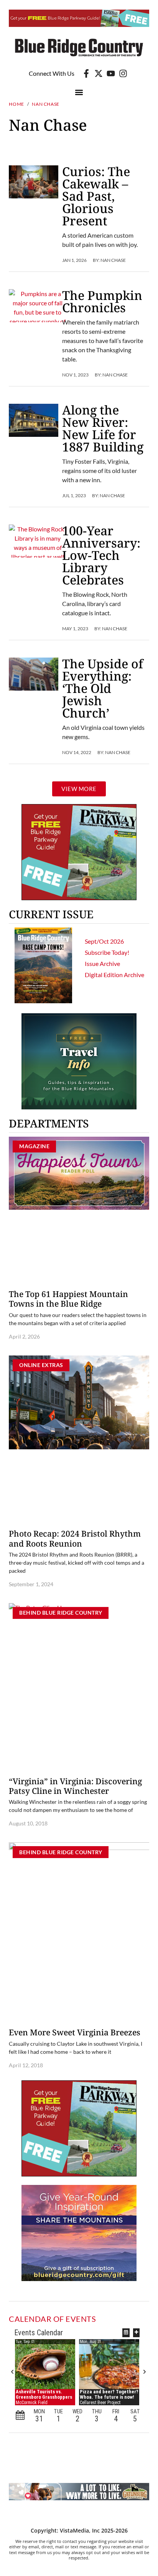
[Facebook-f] (86, 73)
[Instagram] (123, 73)
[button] (79, 92)
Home (16, 104)
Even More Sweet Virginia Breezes (75, 2032)
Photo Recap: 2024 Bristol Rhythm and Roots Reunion (75, 1538)
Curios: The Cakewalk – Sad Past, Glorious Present (96, 196)
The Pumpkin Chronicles (102, 301)
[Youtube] (111, 73)
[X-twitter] (99, 73)
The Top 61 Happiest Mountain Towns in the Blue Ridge (68, 1299)
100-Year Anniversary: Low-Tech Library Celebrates (101, 555)
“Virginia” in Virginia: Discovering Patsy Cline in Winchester (75, 1786)
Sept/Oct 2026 (104, 941)
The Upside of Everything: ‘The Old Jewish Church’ (103, 688)
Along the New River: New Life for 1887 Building (103, 428)
